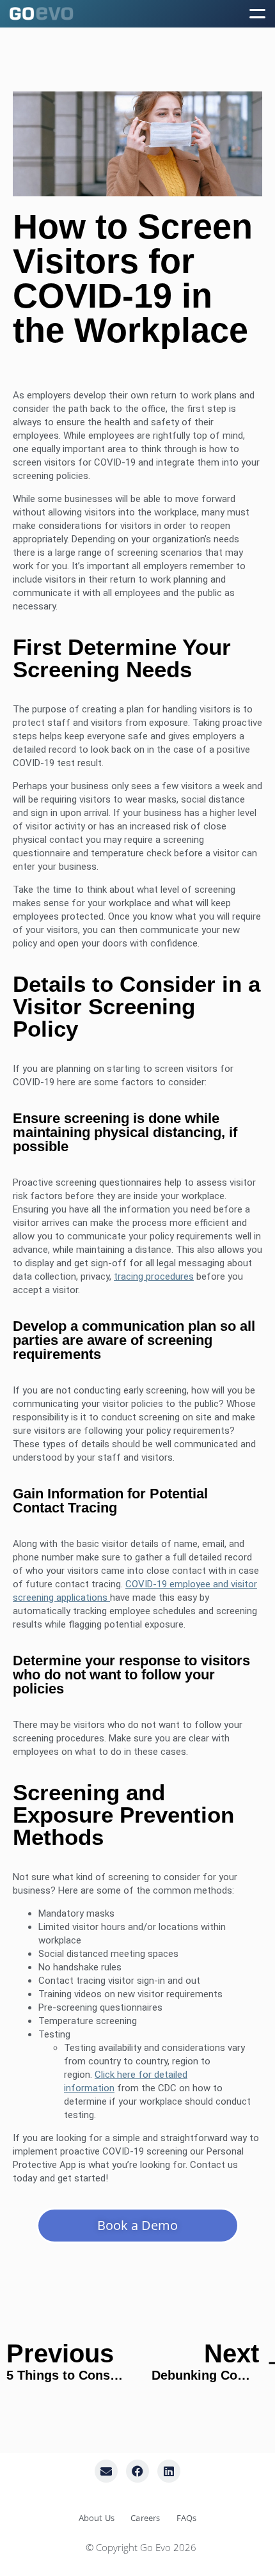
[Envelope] (106, 2471)
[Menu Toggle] (257, 13)
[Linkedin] (169, 2471)
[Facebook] (137, 2471)
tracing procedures (154, 1276)
